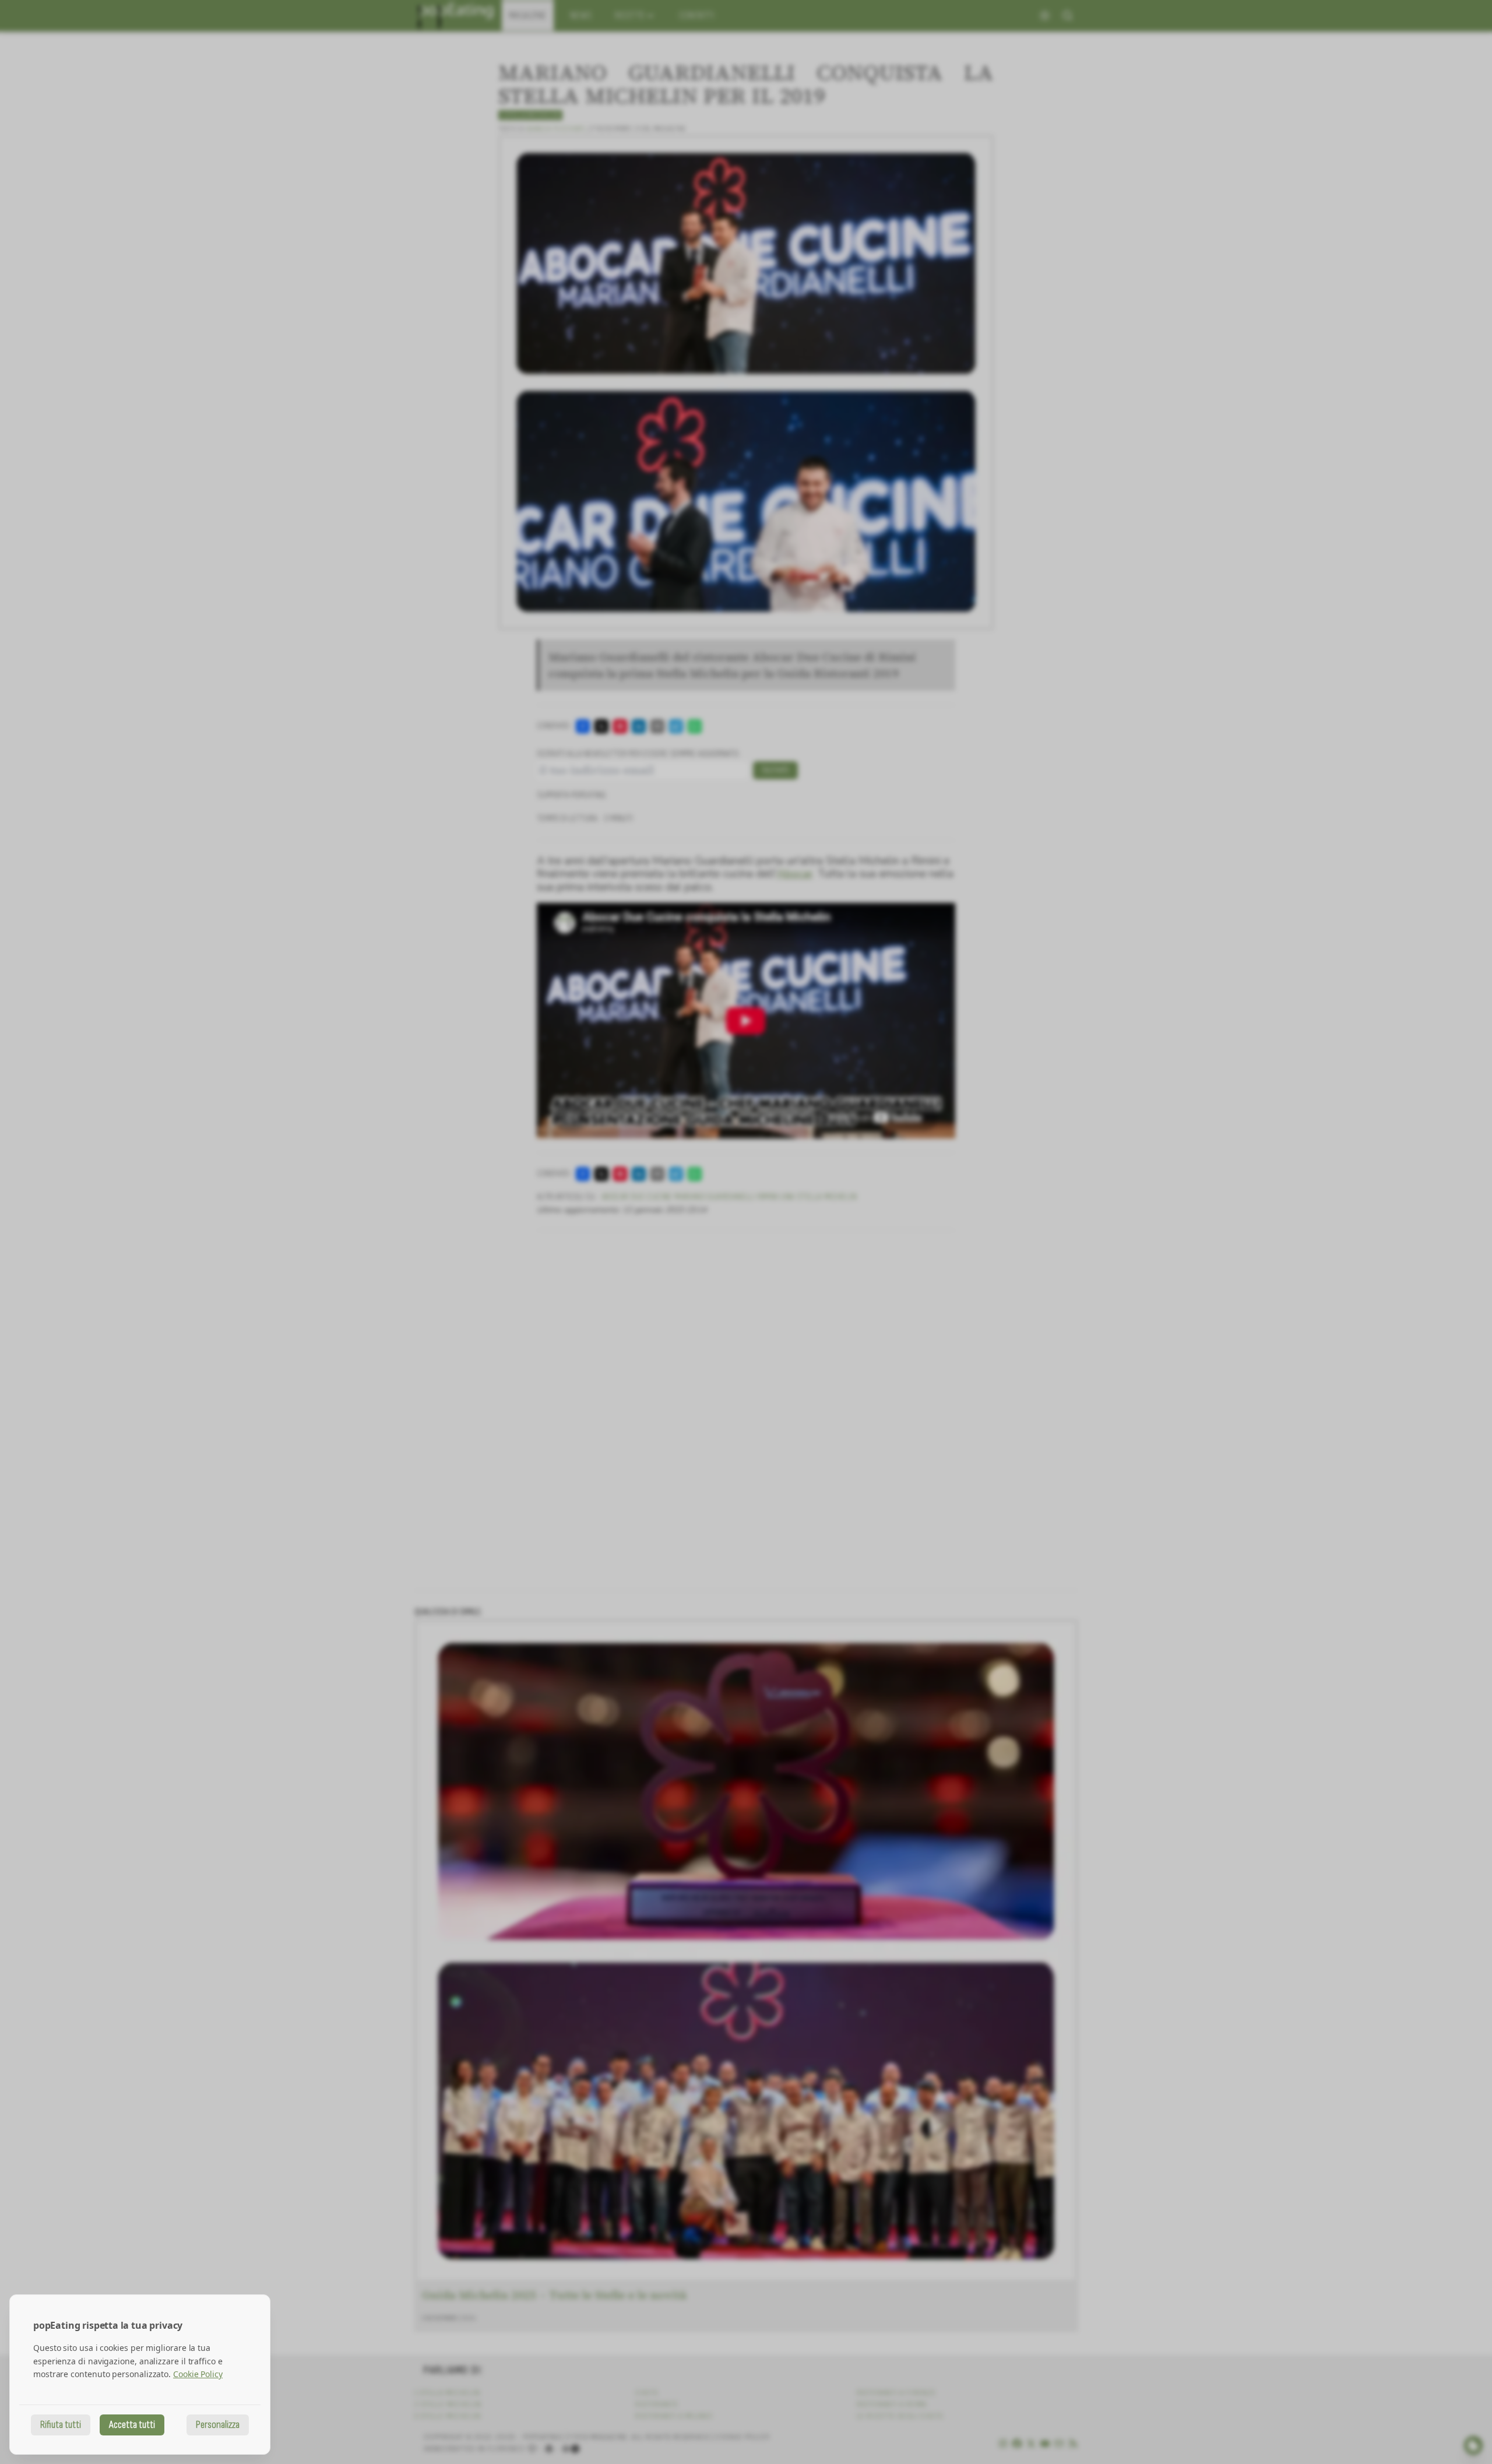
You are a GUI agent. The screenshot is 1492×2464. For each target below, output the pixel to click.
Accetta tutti (132, 2425)
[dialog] (140, 2375)
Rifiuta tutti (61, 2425)
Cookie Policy (198, 2374)
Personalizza (218, 2425)
